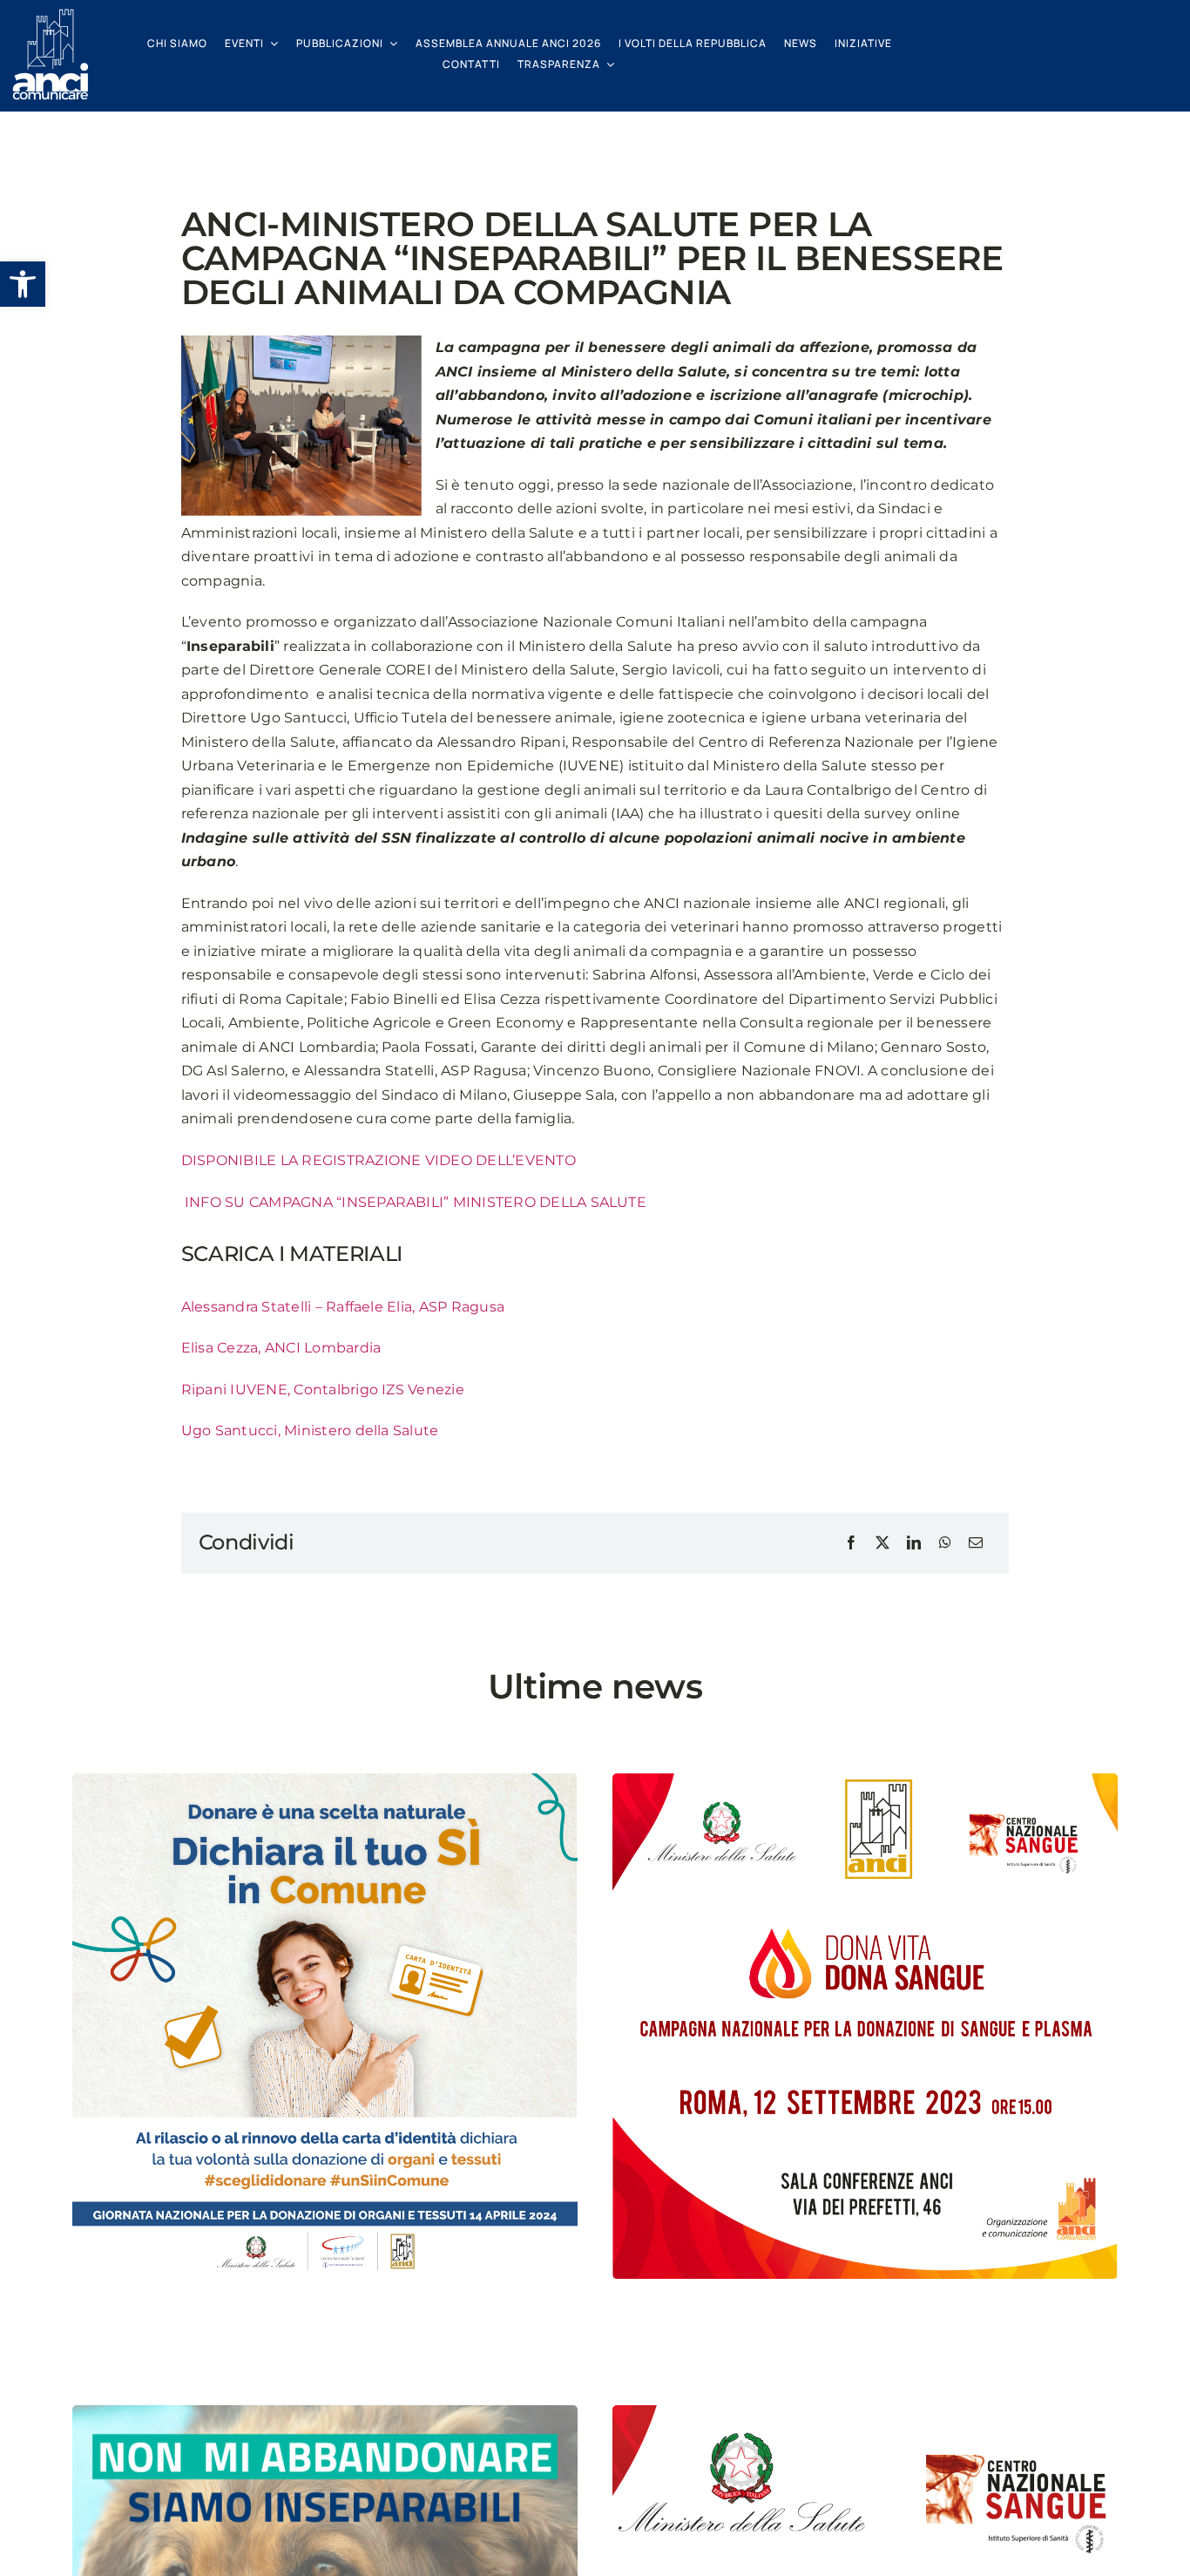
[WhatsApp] (945, 1543)
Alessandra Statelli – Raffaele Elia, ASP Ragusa (343, 1307)
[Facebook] (851, 1543)
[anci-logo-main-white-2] (51, 15)
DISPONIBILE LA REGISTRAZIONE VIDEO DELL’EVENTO (379, 1160)
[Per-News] (865, 1780)
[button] (23, 284)
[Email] (976, 1543)
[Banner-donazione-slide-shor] (865, 2412)
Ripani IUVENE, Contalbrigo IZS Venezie (323, 1390)
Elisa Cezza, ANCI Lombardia (281, 1348)
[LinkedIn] (914, 1543)
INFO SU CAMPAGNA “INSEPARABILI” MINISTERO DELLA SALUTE (414, 1202)
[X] (882, 1543)
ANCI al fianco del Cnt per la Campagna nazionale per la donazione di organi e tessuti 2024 (317, 2338)
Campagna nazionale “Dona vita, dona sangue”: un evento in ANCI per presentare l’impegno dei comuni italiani (865, 2338)
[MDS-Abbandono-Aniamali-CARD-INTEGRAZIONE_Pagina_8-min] (325, 2412)
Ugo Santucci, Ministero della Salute (310, 1430)
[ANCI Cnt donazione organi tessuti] (325, 1780)
